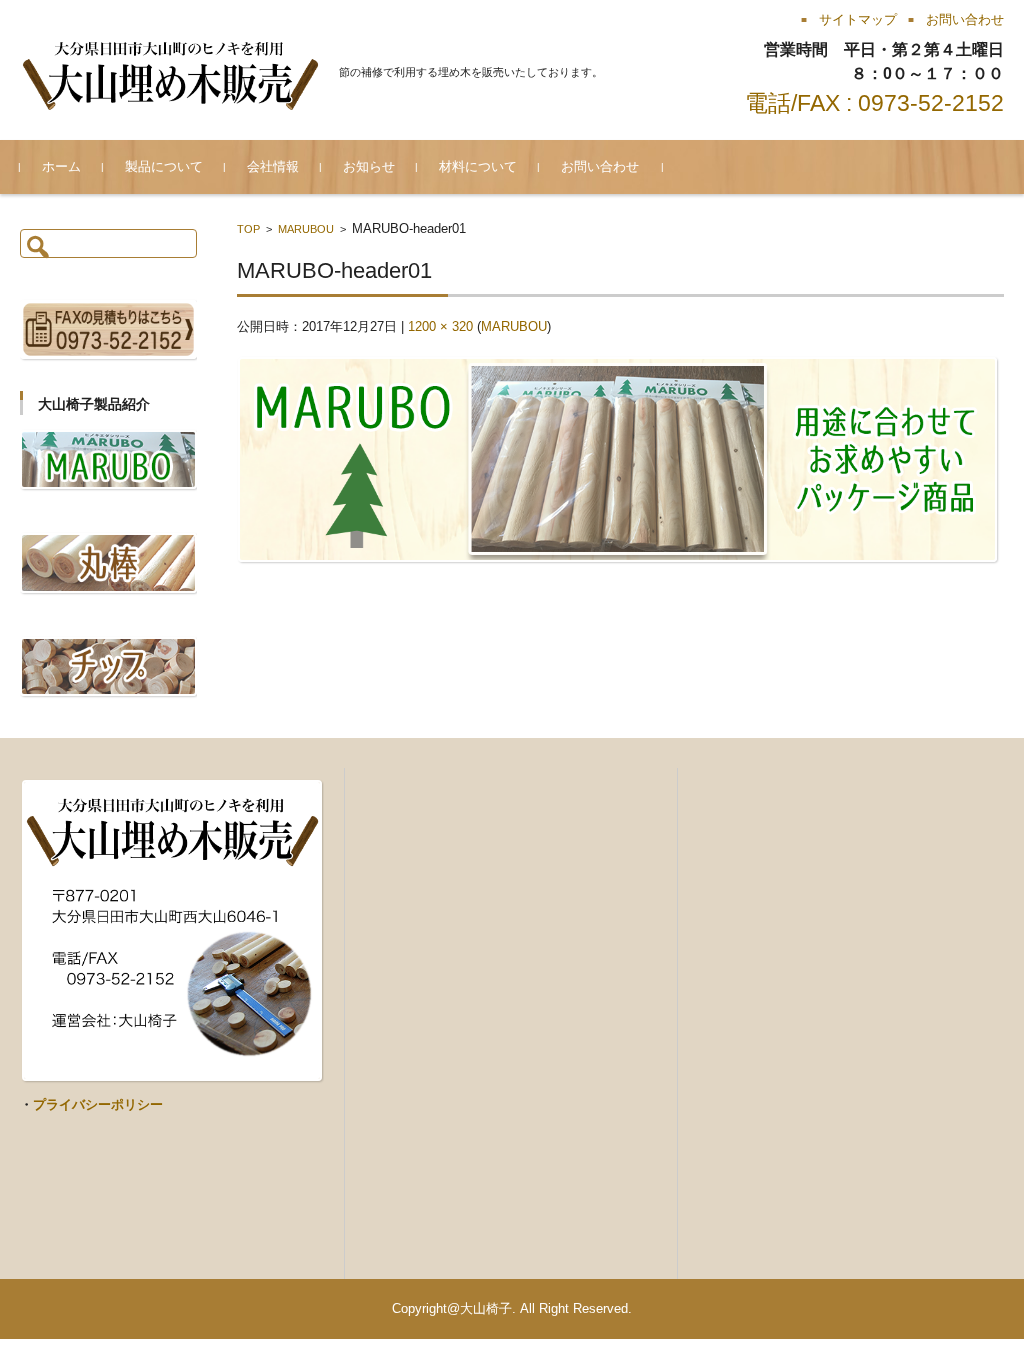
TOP (248, 229)
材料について (478, 166)
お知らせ (369, 166)
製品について (164, 166)
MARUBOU (306, 229)
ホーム (61, 166)
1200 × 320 (440, 326)
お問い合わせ (600, 166)
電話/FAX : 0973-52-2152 (874, 103)
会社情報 (273, 166)
